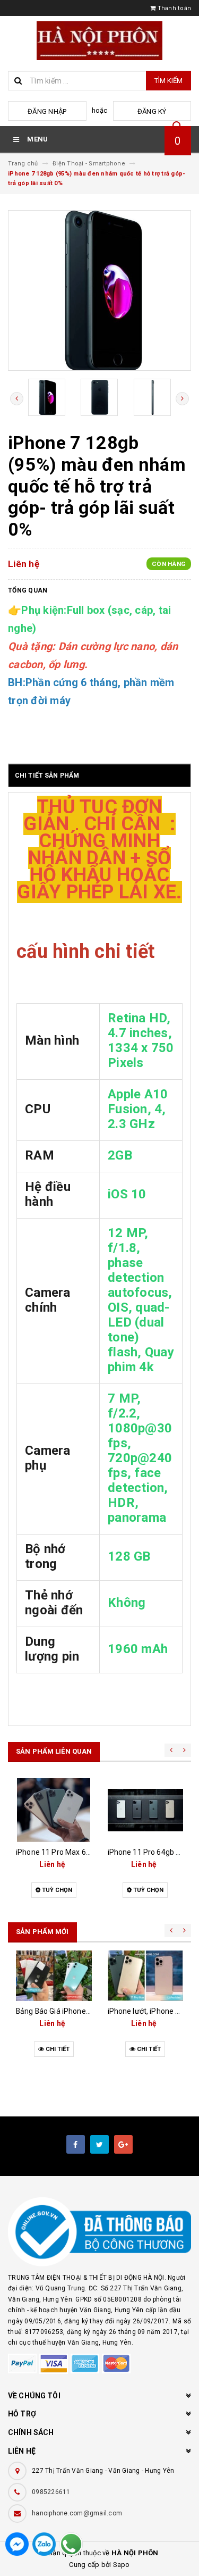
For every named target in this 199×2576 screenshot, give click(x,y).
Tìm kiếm (168, 81)
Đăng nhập (47, 111)
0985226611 (51, 2492)
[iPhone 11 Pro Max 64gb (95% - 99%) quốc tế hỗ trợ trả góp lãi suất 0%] (54, 1810)
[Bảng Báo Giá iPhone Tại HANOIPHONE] (54, 1975)
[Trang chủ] (99, 41)
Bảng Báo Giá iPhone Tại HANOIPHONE (81, 2011)
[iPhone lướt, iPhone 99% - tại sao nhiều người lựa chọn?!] (146, 1975)
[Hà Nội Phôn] (99, 2232)
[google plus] (123, 2144)
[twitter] (99, 2144)
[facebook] (76, 2144)
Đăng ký (152, 111)
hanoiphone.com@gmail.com (77, 2513)
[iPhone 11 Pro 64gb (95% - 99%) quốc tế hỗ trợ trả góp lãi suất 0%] (146, 1810)
